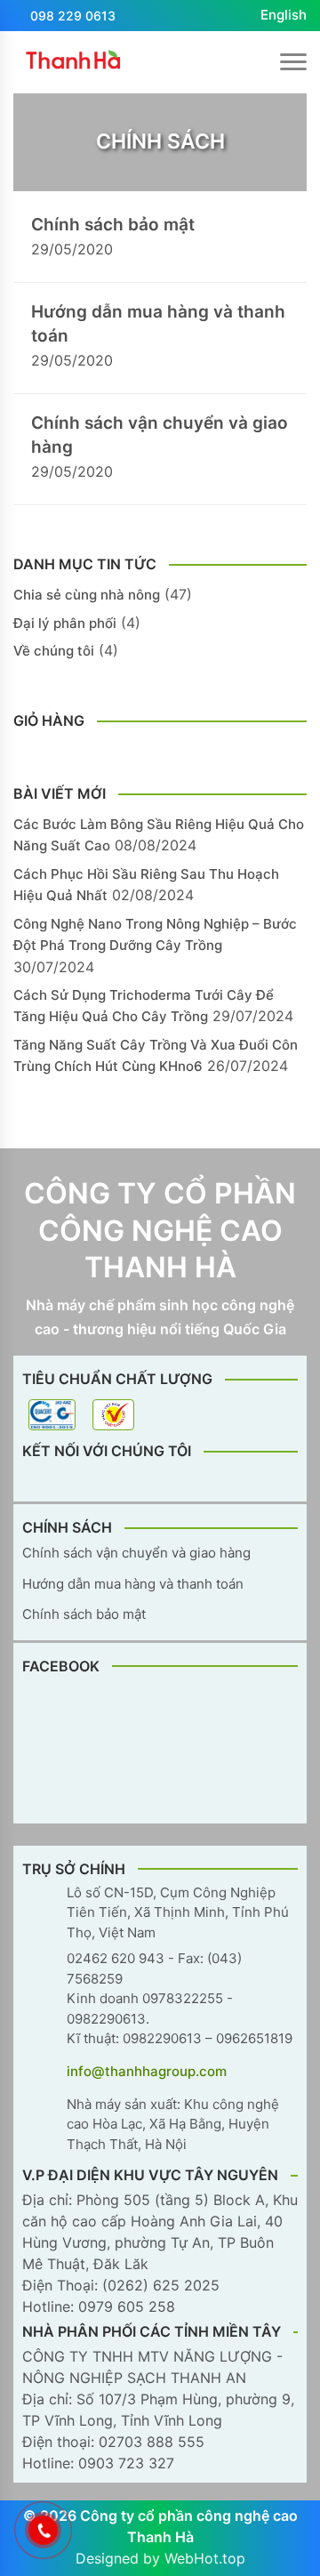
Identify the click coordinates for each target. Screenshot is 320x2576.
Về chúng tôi (54, 651)
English (284, 15)
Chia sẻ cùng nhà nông (87, 595)
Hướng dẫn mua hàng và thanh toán (158, 324)
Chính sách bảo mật (113, 225)
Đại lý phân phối (65, 623)
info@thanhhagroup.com (147, 2071)
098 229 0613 (73, 16)
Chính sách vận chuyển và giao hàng (160, 435)
